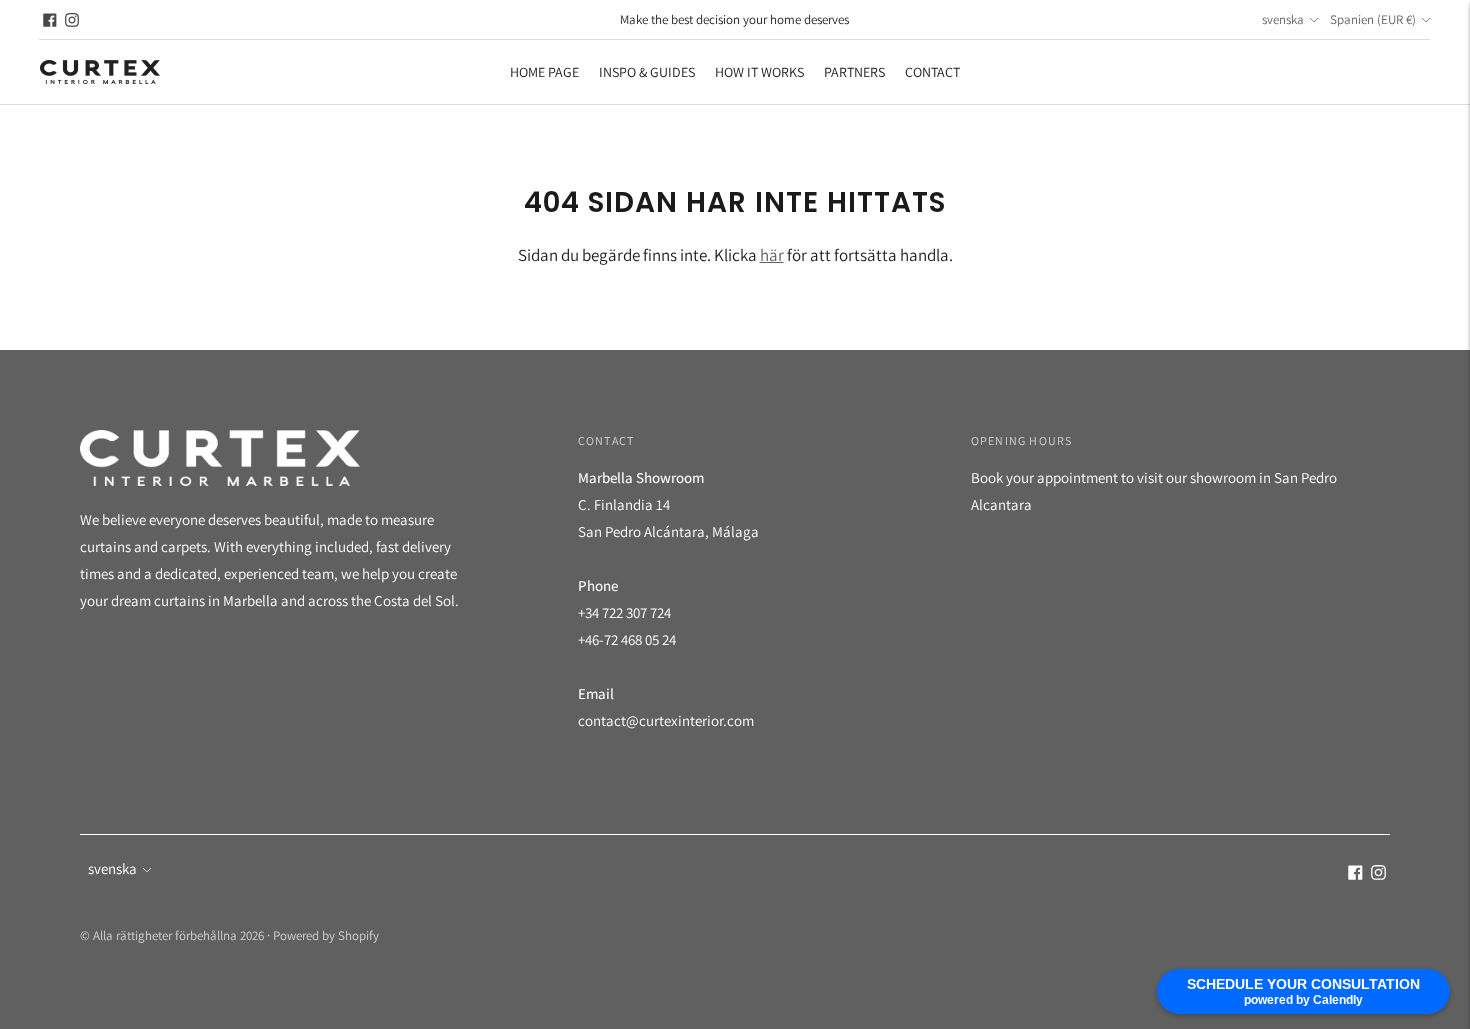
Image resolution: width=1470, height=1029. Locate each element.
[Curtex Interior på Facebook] (50, 20)
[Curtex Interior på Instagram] (72, 20)
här (772, 255)
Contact (932, 72)
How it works (759, 72)
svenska (1283, 19)
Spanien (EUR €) (1373, 19)
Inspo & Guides (647, 72)
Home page (544, 72)
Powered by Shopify (326, 935)
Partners (854, 72)
